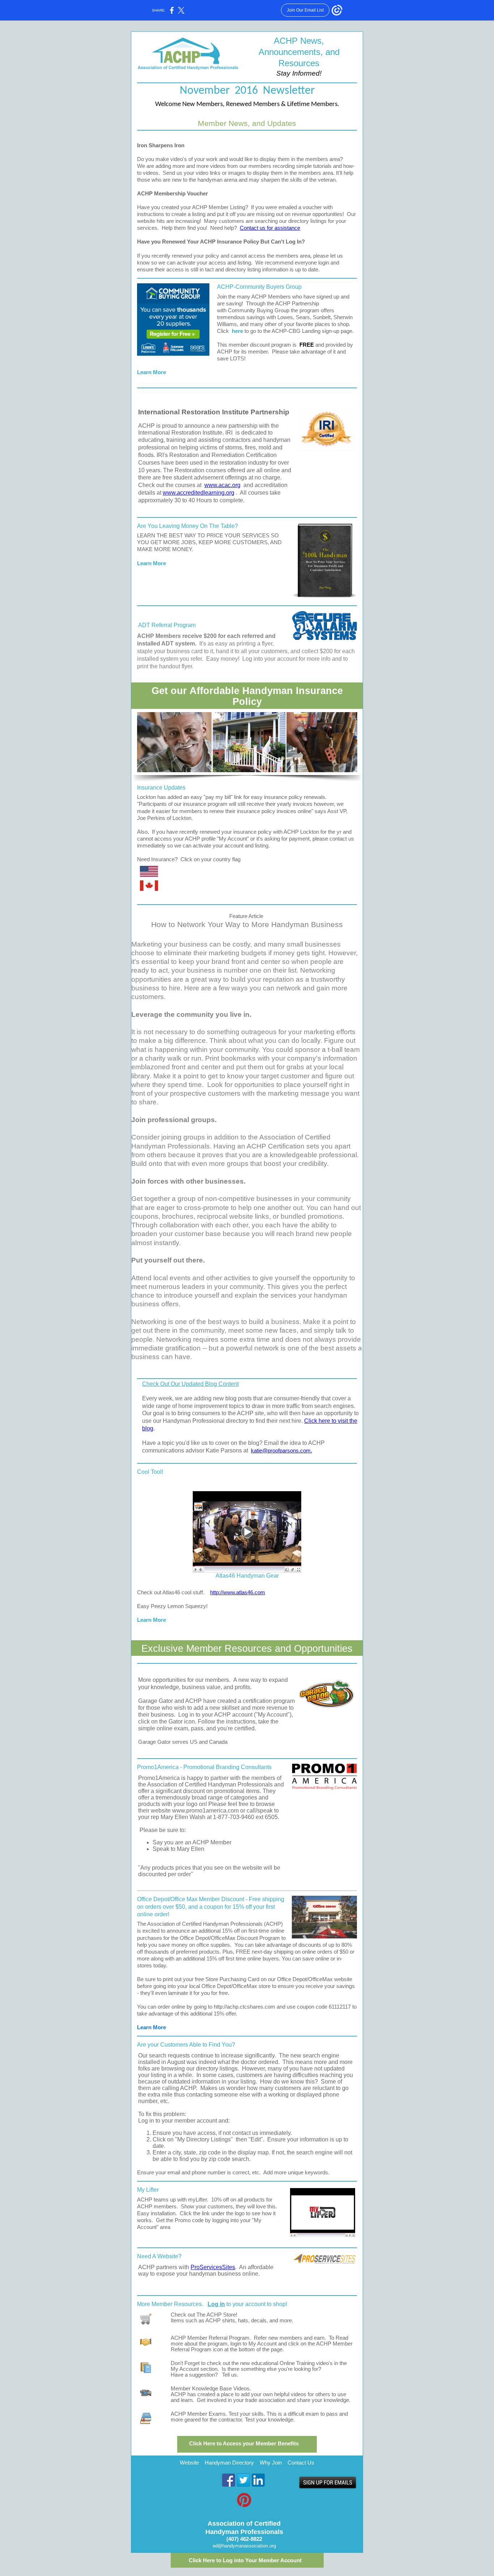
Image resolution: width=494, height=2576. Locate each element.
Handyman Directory (229, 2463)
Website (189, 2463)
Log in (216, 2304)
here (237, 331)
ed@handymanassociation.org (244, 2546)
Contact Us (301, 2463)
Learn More (152, 372)
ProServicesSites (213, 2267)
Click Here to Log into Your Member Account (245, 2560)
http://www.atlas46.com (238, 1592)
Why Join (271, 2463)
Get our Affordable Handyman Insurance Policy (247, 696)
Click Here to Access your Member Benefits (244, 2444)
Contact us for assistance (270, 228)
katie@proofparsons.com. (282, 1451)
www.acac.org (222, 485)
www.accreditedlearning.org (199, 493)
